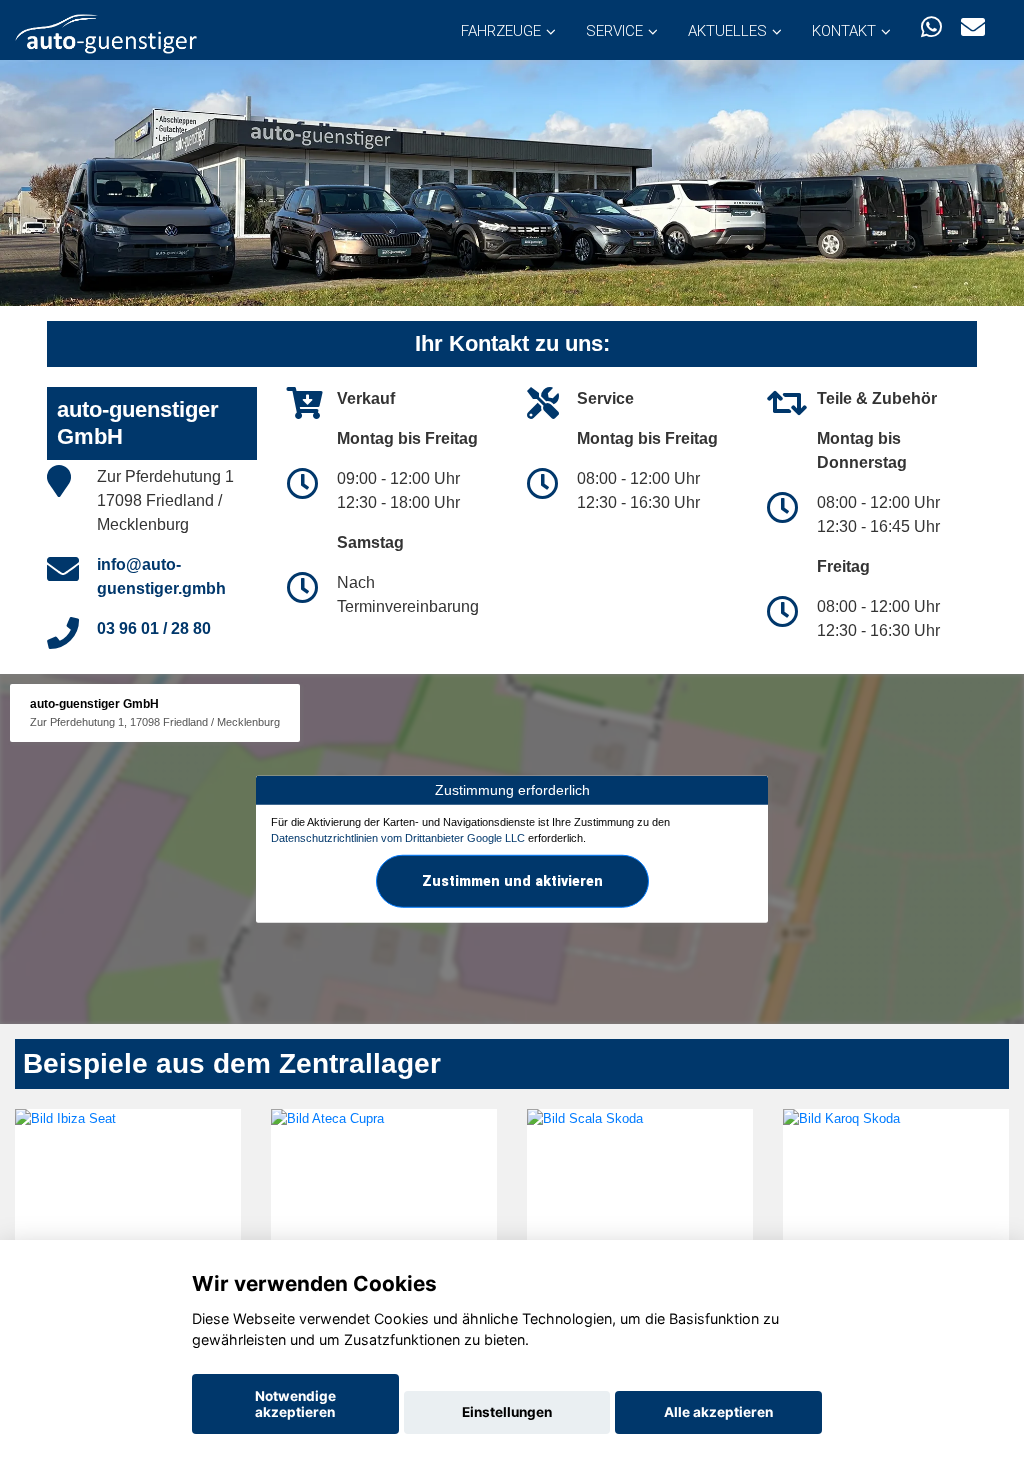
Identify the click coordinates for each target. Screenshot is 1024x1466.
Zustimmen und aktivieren (512, 880)
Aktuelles (727, 31)
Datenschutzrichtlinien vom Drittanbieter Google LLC (398, 838)
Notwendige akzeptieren (295, 1404)
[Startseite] (106, 32)
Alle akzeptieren (718, 1412)
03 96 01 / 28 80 (154, 628)
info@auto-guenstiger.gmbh (161, 576)
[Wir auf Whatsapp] (931, 27)
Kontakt (844, 31)
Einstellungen (507, 1412)
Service (614, 31)
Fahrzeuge (501, 31)
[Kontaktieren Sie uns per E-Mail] (973, 27)
